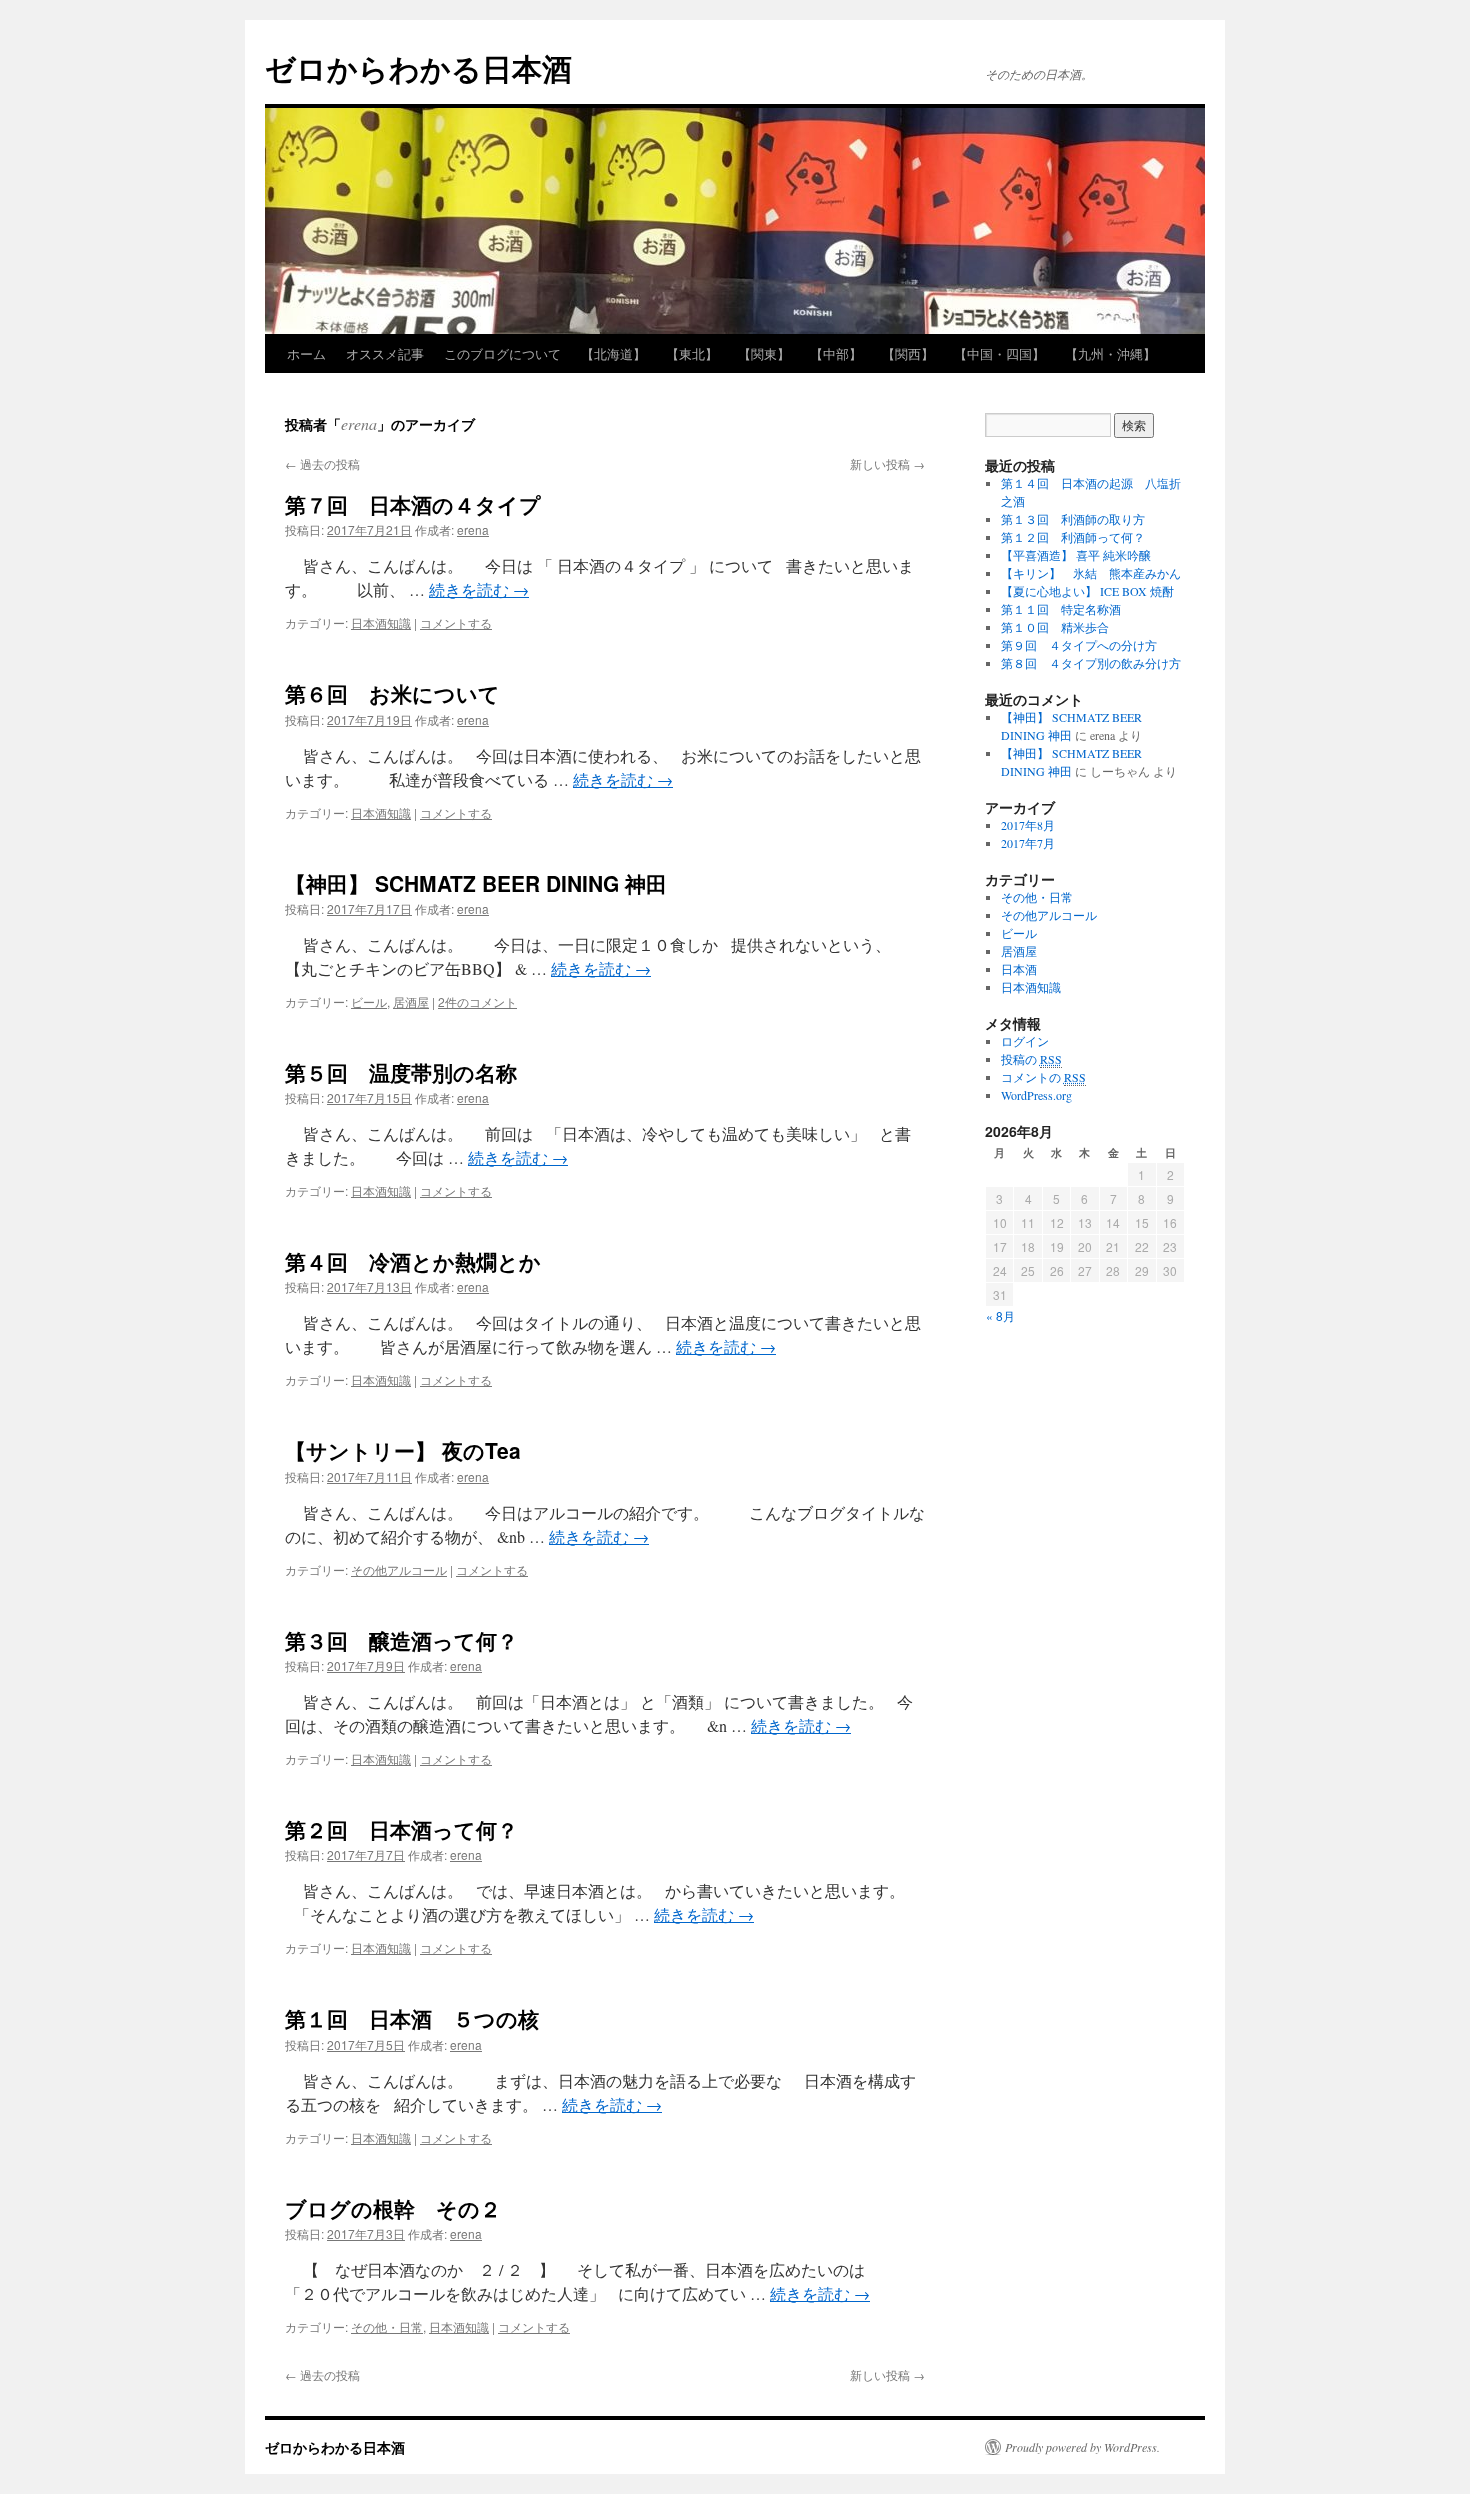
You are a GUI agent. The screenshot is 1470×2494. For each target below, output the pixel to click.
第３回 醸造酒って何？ (401, 1640)
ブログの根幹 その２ (393, 2208)
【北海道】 (613, 353)
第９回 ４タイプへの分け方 (1079, 645)
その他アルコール (399, 1569)
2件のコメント (477, 1001)
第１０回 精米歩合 (1055, 627)
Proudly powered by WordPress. (1082, 2447)
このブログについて (502, 353)
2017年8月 (1028, 825)
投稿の (1031, 1059)
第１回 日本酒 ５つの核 (412, 2018)
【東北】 (692, 353)
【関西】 (908, 353)
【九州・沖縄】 (1110, 353)
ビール (369, 1001)
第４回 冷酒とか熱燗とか (413, 1261)
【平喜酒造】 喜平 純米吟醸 (1076, 555)
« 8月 (1000, 1315)
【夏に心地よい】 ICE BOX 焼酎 (1087, 591)
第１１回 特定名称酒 (1061, 609)
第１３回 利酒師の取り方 (1073, 519)
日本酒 (1019, 969)
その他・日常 (387, 2326)
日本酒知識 (381, 622)
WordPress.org (1036, 1095)
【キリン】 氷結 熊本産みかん (1091, 573)
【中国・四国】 (999, 353)
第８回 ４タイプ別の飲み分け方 (1091, 663)
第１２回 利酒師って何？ (1073, 537)
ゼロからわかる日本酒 (418, 67)
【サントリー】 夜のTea (403, 1450)
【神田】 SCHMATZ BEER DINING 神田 (476, 883)
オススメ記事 (385, 353)
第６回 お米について (392, 693)
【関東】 (764, 353)
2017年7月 (1028, 843)
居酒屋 (411, 1001)
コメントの (1043, 1077)
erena (359, 423)
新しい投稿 (887, 463)
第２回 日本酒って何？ (401, 1829)
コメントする (456, 622)
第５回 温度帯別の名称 (401, 1072)
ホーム (306, 353)
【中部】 (836, 353)
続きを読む (479, 589)
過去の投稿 (322, 463)
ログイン (1025, 1041)
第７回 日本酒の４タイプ (413, 504)
